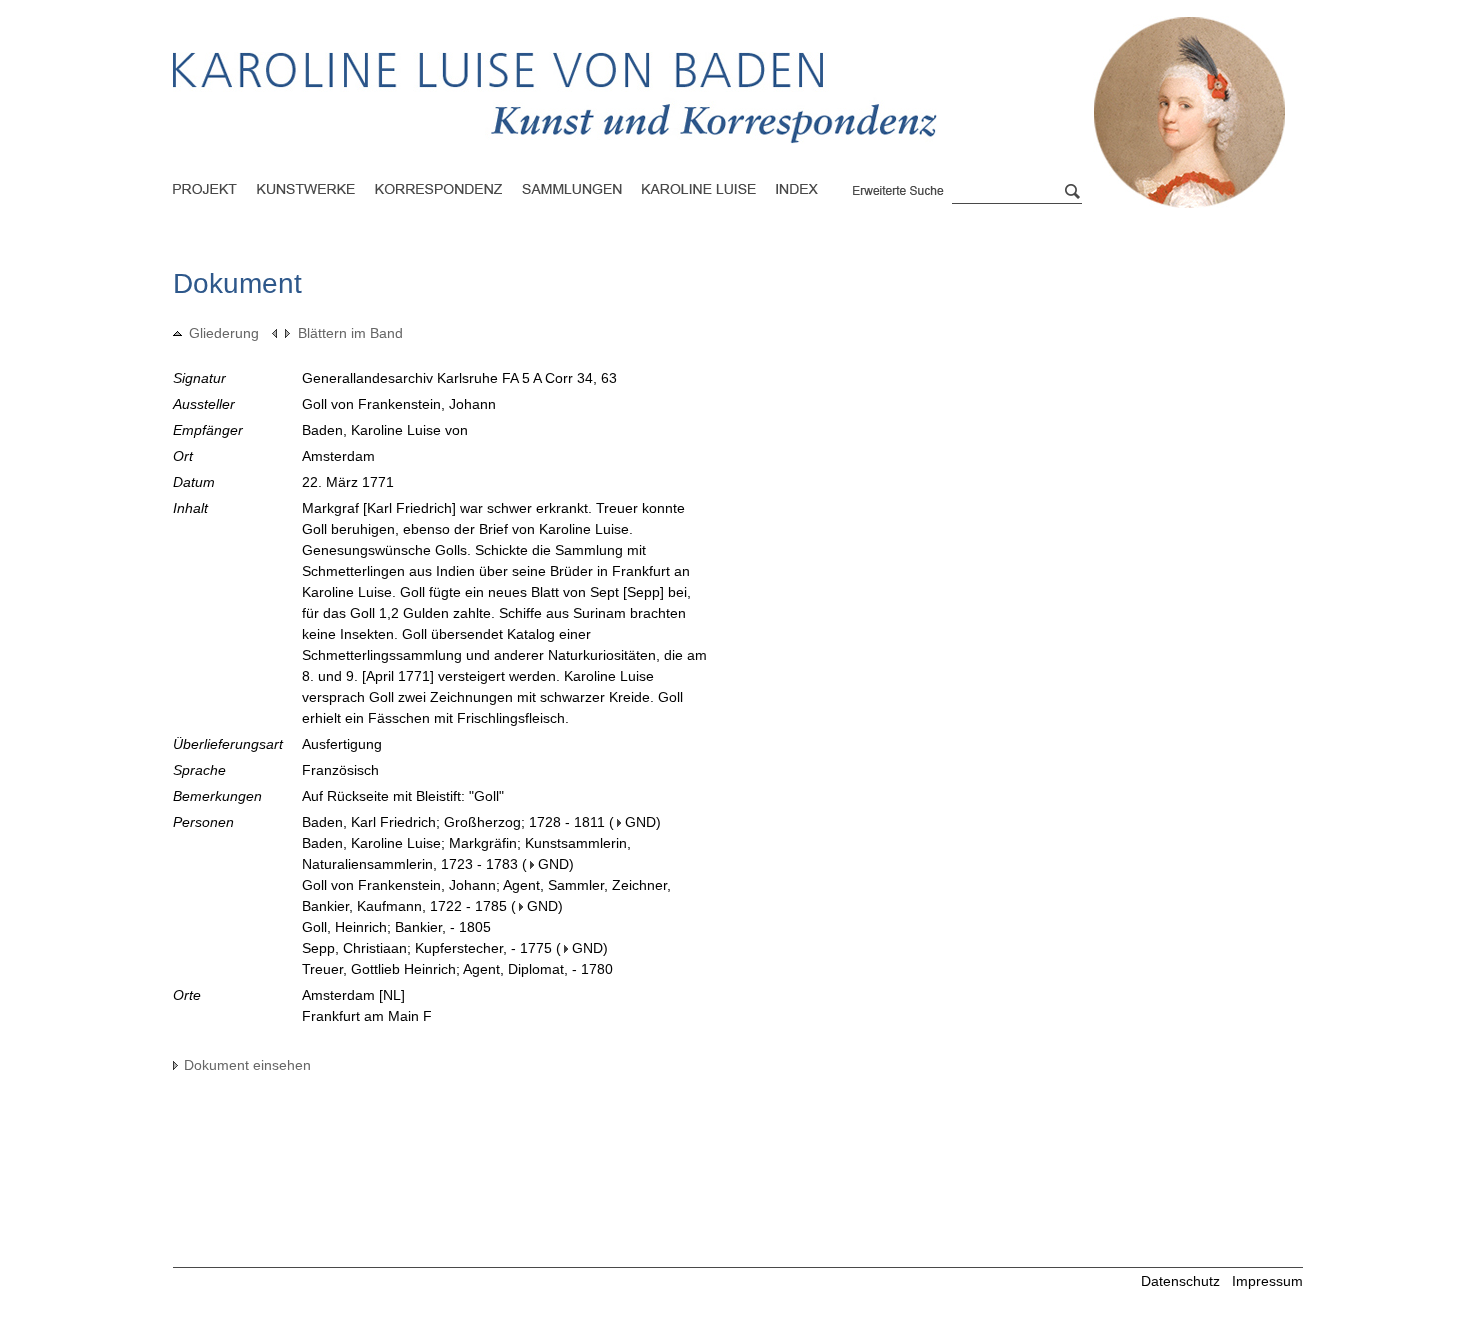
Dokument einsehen (247, 1065)
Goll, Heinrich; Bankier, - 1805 (396, 927)
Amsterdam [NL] (353, 995)
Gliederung (224, 333)
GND (640, 822)
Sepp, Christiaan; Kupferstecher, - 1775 (427, 948)
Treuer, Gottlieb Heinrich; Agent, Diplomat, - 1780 (457, 969)
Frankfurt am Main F (367, 1016)
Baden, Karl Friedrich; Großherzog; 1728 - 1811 (453, 822)
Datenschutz (1180, 1281)
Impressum (1267, 1281)
